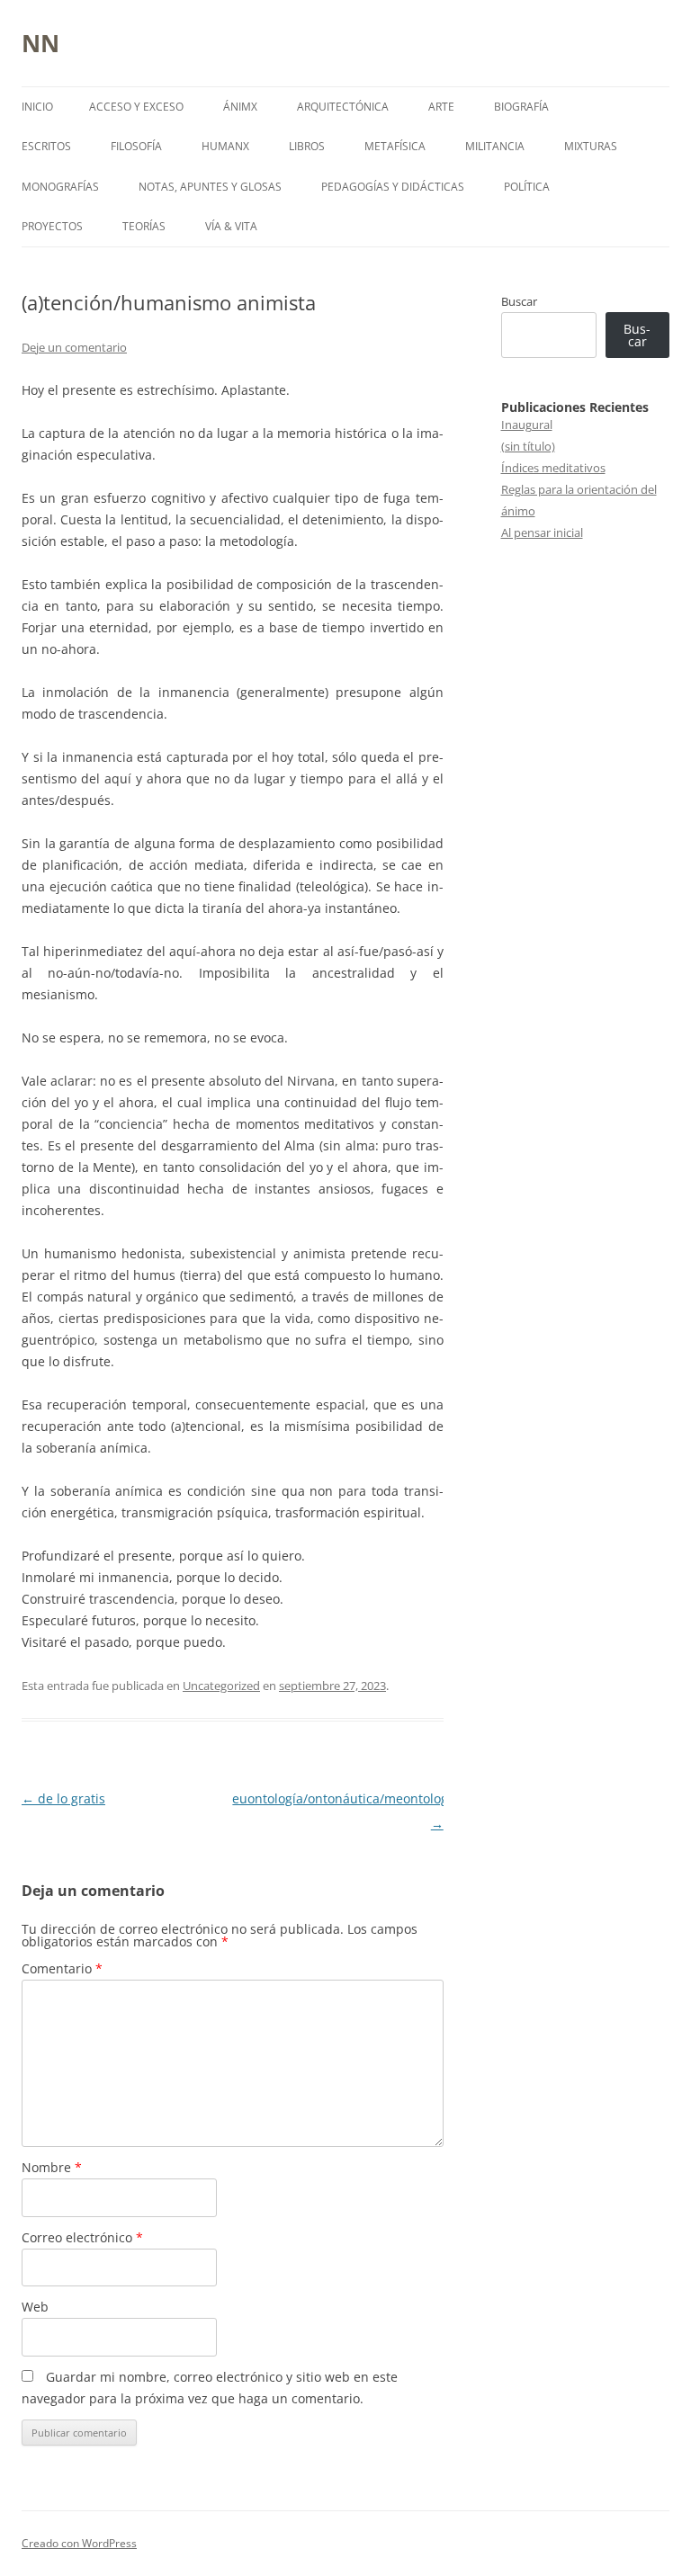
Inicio (37, 107)
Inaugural (527, 425)
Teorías (144, 226)
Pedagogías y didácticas (393, 187)
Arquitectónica (343, 107)
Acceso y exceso (136, 107)
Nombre (52, 2167)
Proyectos (52, 226)
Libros (307, 146)
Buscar (519, 301)
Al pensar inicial (542, 532)
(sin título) (528, 446)
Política (527, 187)
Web (35, 2307)
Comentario (62, 1968)
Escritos (46, 146)
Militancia (495, 146)
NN (40, 43)
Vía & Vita (231, 226)
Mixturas (591, 146)
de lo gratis (63, 1798)
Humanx (225, 146)
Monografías (60, 187)
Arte (441, 107)
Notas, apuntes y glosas (210, 187)
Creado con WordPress (79, 2543)
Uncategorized (221, 1686)
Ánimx (240, 107)
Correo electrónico (82, 2237)
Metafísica (395, 146)
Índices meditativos (553, 468)
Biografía (521, 107)
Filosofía (136, 146)
